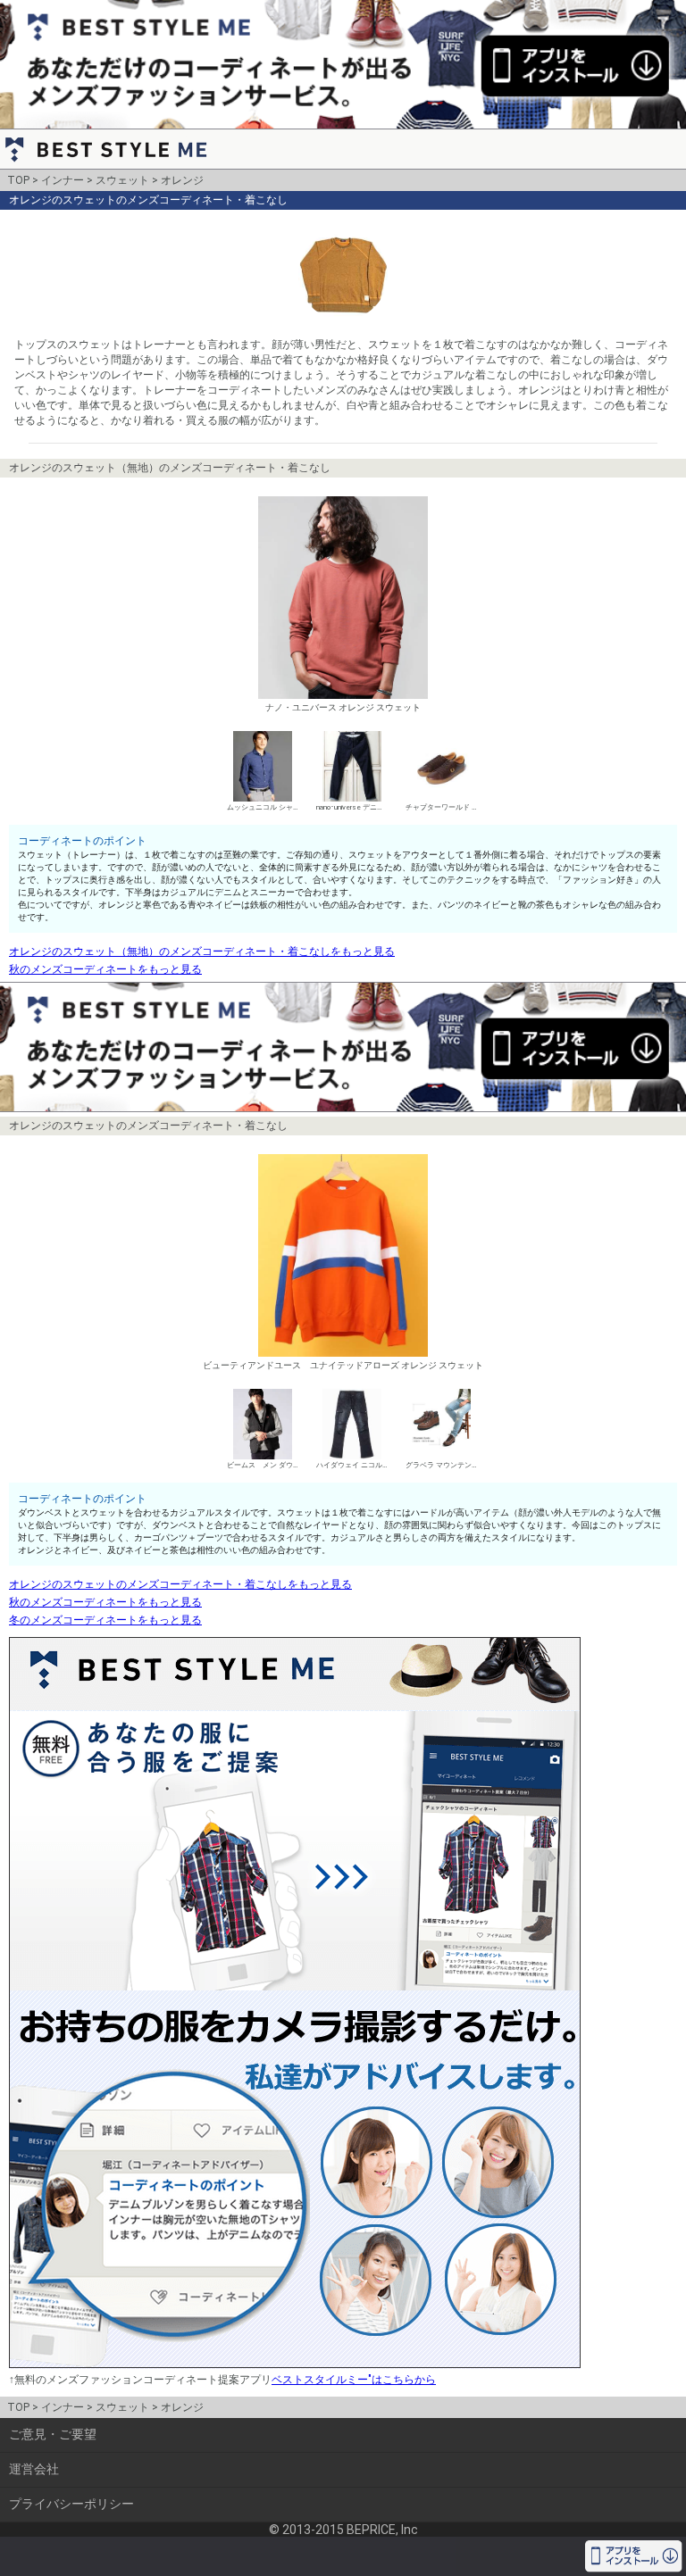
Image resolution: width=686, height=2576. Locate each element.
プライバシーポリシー (71, 2504)
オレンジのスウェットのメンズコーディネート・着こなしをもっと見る (180, 1584)
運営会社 (34, 2469)
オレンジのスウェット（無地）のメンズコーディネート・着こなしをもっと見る (202, 951)
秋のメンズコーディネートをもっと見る (105, 969)
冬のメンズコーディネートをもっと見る (105, 1620)
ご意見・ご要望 (53, 2434)
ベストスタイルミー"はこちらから (354, 2380)
